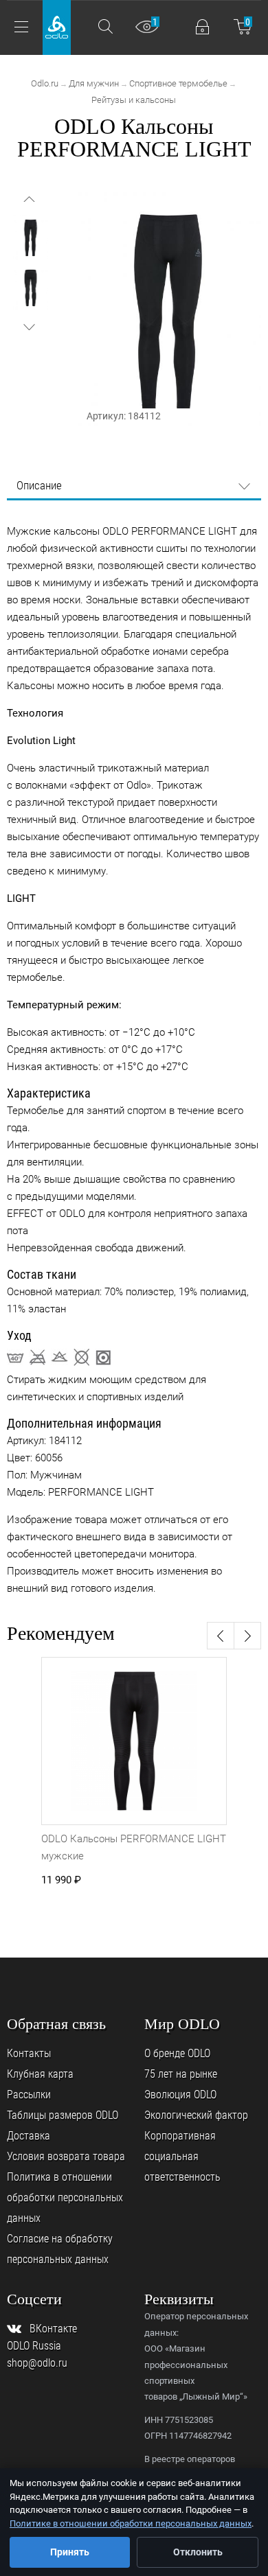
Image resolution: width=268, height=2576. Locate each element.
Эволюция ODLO (180, 2095)
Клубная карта (40, 2074)
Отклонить (198, 2552)
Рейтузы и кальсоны (134, 100)
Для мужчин (94, 83)
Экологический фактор (196, 2115)
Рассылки (29, 2095)
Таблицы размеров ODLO (63, 2115)
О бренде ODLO (177, 2053)
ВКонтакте (53, 2329)
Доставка (29, 2136)
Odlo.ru (45, 83)
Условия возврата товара (66, 2156)
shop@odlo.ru (37, 2363)
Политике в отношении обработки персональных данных (131, 2523)
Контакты (29, 2053)
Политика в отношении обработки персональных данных (65, 2197)
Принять (70, 2552)
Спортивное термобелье (178, 83)
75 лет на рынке (181, 2074)
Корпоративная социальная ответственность (182, 2156)
